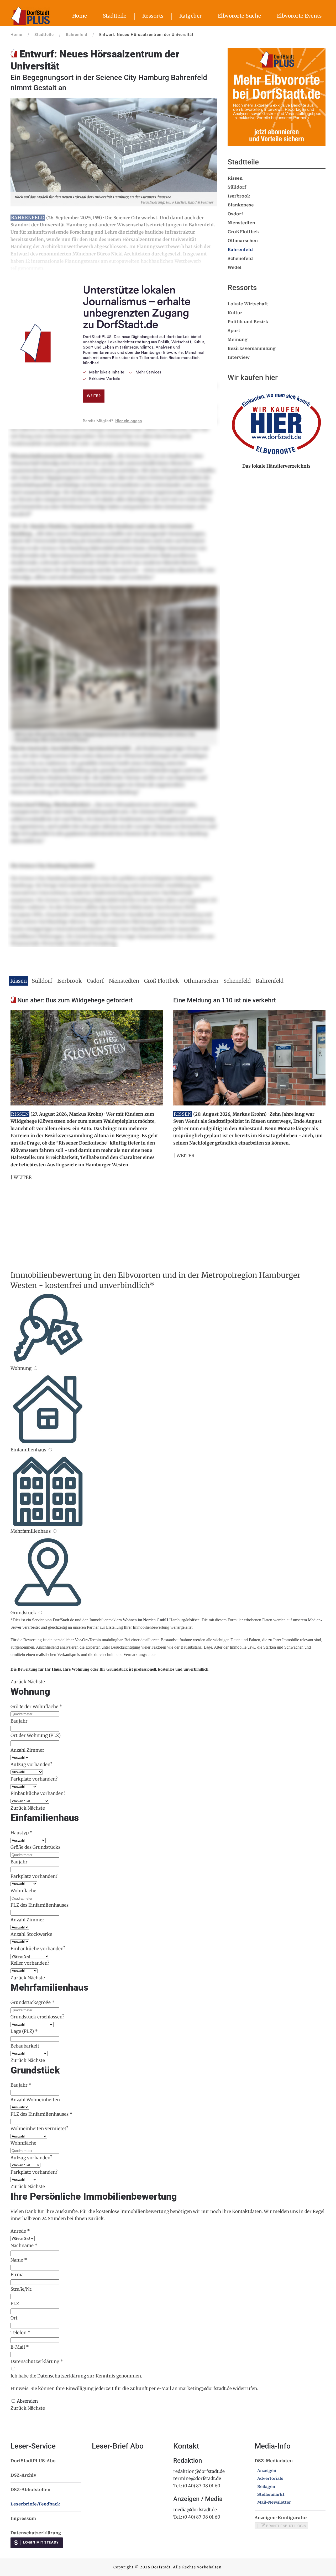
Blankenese (241, 205)
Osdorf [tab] (95, 981)
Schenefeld (240, 258)
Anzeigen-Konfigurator (281, 2518)
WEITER (23, 1177)
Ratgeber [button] (191, 16)
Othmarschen (243, 241)
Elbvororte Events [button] (299, 16)
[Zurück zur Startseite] (30, 16)
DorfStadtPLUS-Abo (33, 2461)
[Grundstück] (40, 1613)
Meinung (238, 340)
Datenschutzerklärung (62, 2376)
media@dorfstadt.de (195, 2510)
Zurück (19, 1682)
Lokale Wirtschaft (248, 304)
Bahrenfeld (240, 250)
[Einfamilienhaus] (50, 1450)
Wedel (235, 267)
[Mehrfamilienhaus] (54, 1531)
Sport (234, 331)
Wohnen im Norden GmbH (146, 1620)
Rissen (235, 178)
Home (80, 16)
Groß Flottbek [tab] (162, 981)
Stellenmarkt (271, 2494)
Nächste (36, 1682)
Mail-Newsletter (274, 2502)
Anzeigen (267, 2471)
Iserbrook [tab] (70, 981)
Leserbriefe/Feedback (35, 2504)
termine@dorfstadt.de (197, 2478)
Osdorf (235, 214)
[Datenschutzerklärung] (13, 2369)
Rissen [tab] (19, 981)
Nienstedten (241, 223)
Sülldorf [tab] (42, 981)
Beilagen (266, 2487)
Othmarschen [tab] (201, 981)
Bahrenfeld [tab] (270, 981)
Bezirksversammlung (252, 348)
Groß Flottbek (243, 232)
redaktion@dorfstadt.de (199, 2471)
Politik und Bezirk (248, 322)
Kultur (235, 313)
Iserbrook (239, 196)
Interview (239, 357)
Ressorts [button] (153, 16)
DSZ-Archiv (23, 2475)
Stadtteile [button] (115, 16)
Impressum (23, 2518)
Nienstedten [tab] (124, 981)
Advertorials (270, 2478)
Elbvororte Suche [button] (240, 16)
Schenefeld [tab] (237, 981)
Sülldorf (237, 187)
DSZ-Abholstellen (30, 2490)
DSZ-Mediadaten (274, 2461)
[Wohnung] (35, 1368)
